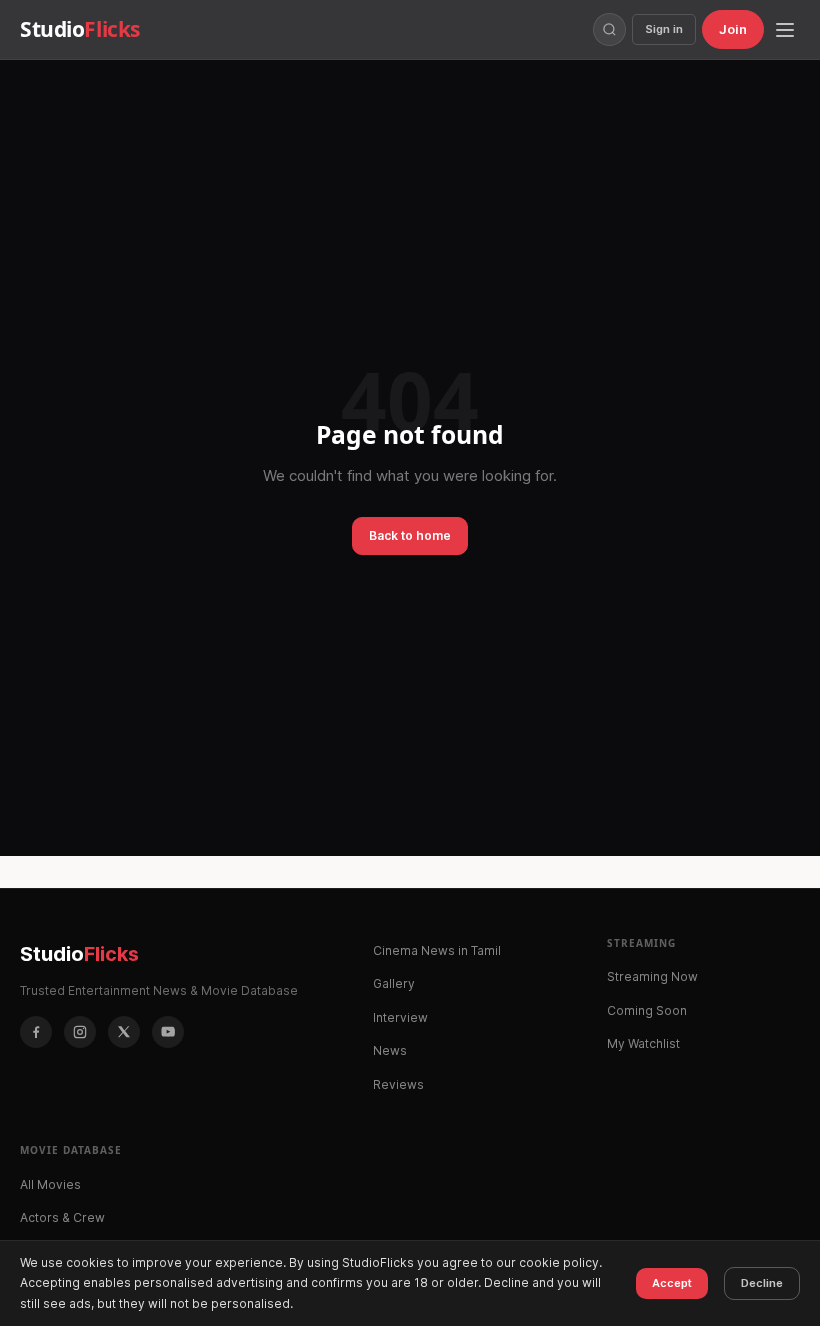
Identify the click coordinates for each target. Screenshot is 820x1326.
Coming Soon (647, 1010)
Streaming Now (652, 976)
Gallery (394, 983)
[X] (124, 1032)
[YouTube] (168, 1032)
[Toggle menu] (785, 30)
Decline (762, 1283)
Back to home (410, 535)
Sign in (664, 29)
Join (733, 29)
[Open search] (609, 29)
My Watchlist (643, 1043)
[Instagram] (80, 1032)
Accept (672, 1283)
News (390, 1050)
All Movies (50, 1184)
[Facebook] (36, 1032)
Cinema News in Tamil (437, 950)
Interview (400, 1017)
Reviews (398, 1084)
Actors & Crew (62, 1217)
